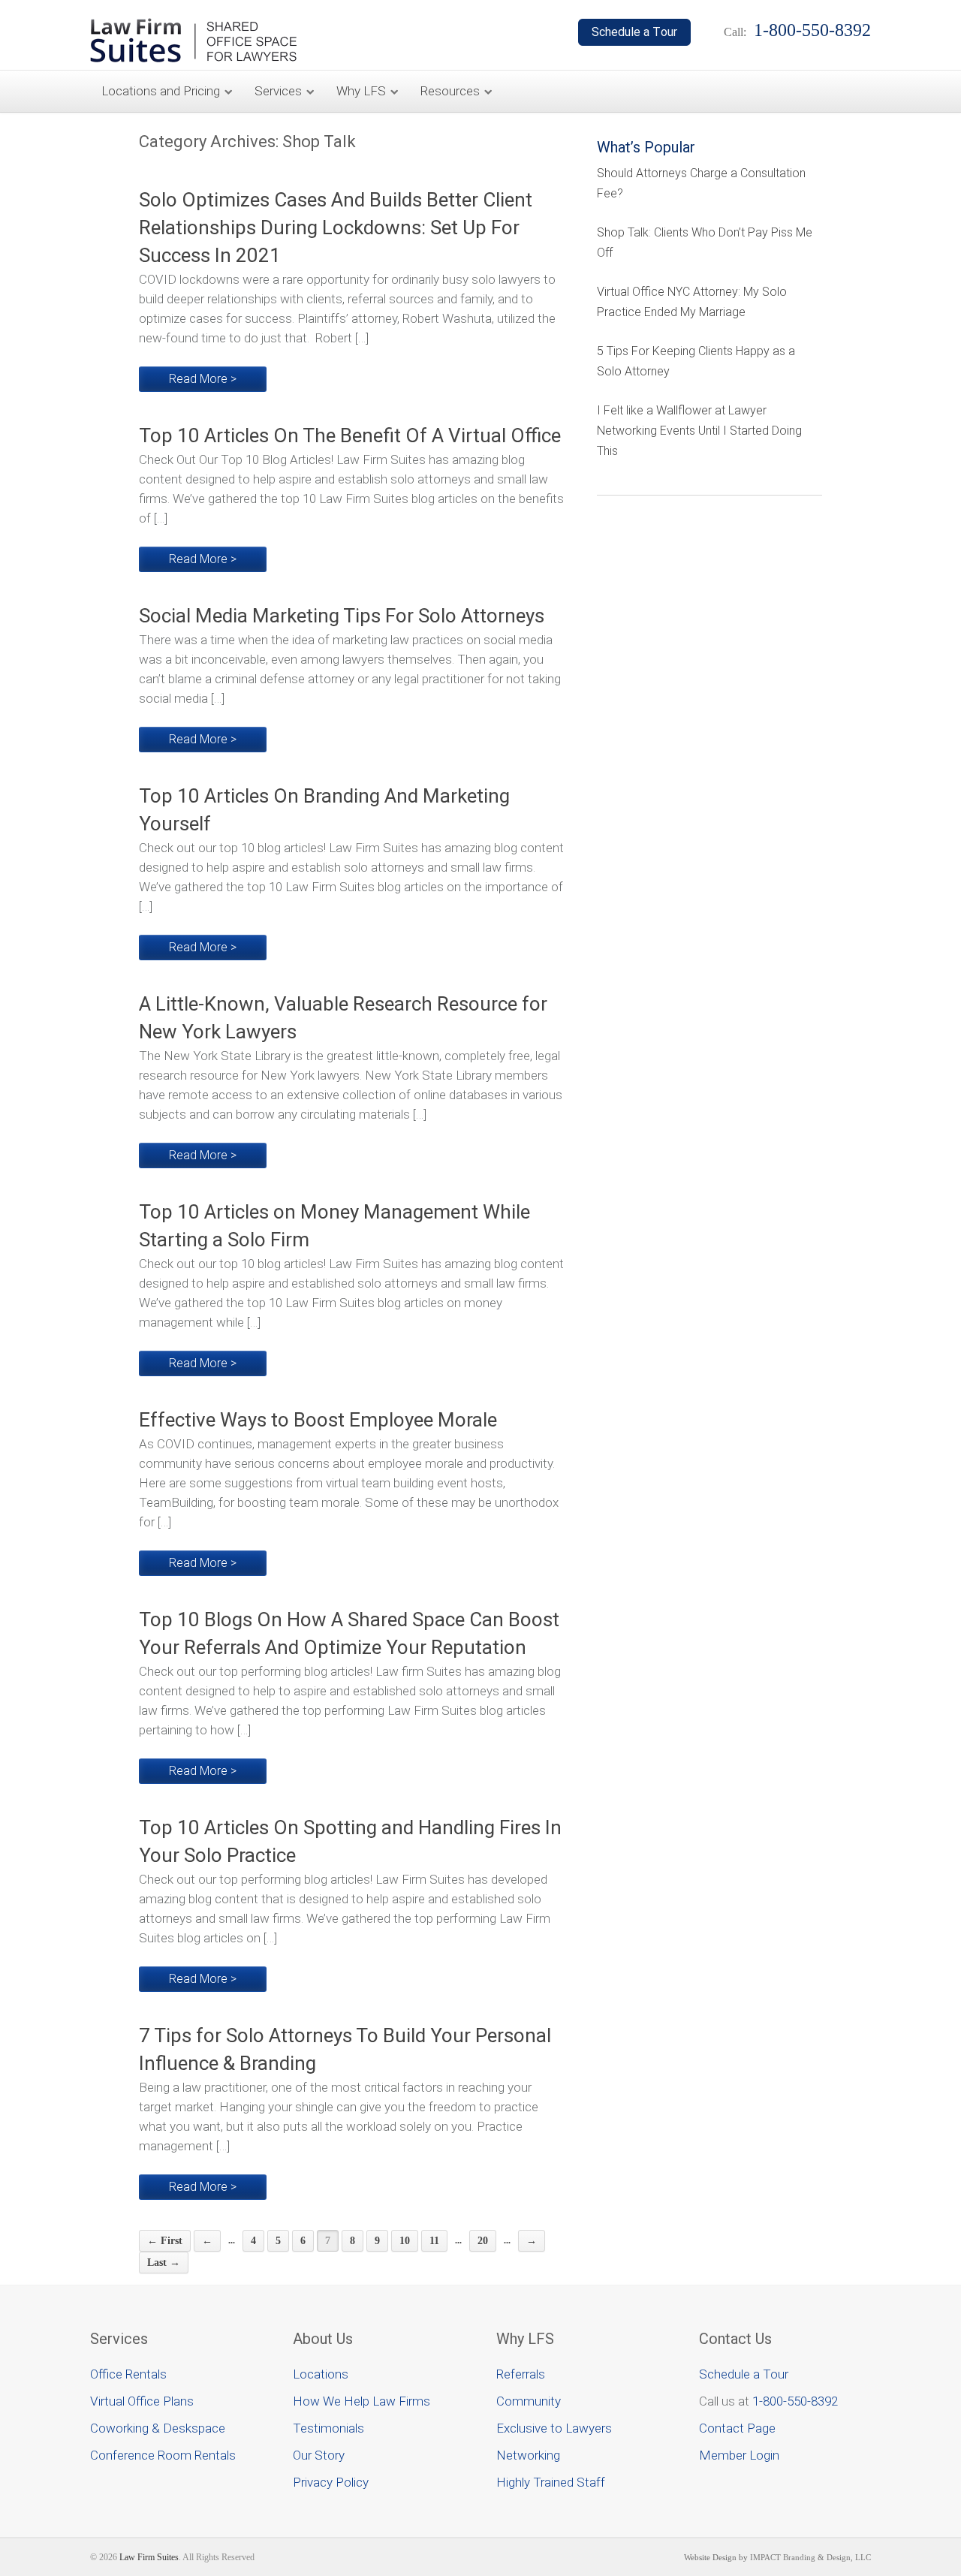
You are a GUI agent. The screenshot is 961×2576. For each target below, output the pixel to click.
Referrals (521, 2374)
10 (405, 2241)
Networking (528, 2455)
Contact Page (737, 2428)
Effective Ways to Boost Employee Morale (318, 1420)
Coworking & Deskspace (158, 2428)
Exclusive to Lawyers (554, 2428)
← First (165, 2241)
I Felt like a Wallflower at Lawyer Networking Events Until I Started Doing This (699, 431)
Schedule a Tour (744, 2374)
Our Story (319, 2455)
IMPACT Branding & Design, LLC (810, 2557)
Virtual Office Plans (142, 2401)
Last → (164, 2263)
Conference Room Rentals (163, 2455)
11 (434, 2241)
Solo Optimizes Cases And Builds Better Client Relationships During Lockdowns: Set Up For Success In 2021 (336, 227)
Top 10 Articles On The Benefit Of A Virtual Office (350, 435)
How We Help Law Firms (362, 2401)
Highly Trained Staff (551, 2482)
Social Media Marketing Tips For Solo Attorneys (342, 616)
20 (483, 2241)
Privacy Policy (331, 2482)
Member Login (739, 2455)
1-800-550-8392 (795, 2401)
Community (529, 2401)
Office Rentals (128, 2374)
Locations (321, 2374)
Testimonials (328, 2428)
